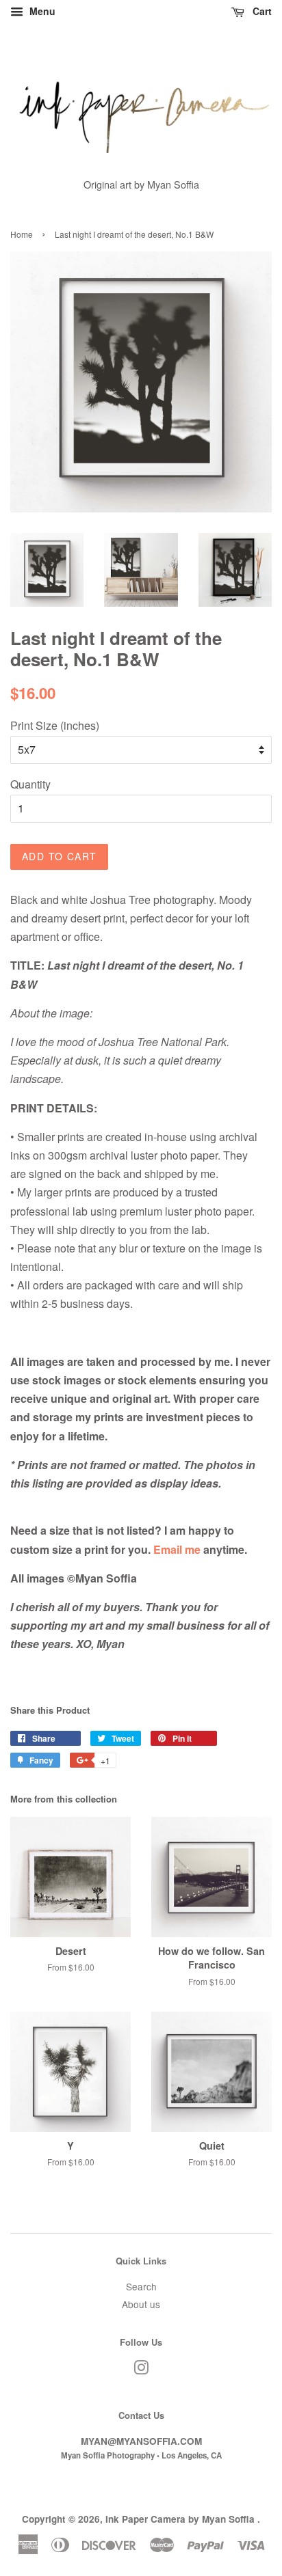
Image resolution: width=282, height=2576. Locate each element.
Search (141, 2286)
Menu (41, 11)
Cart (261, 11)
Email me (177, 1549)
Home (22, 234)
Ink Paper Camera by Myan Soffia (181, 2519)
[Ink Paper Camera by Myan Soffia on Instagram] (141, 2370)
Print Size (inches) (55, 725)
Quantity (30, 784)
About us (141, 2304)
